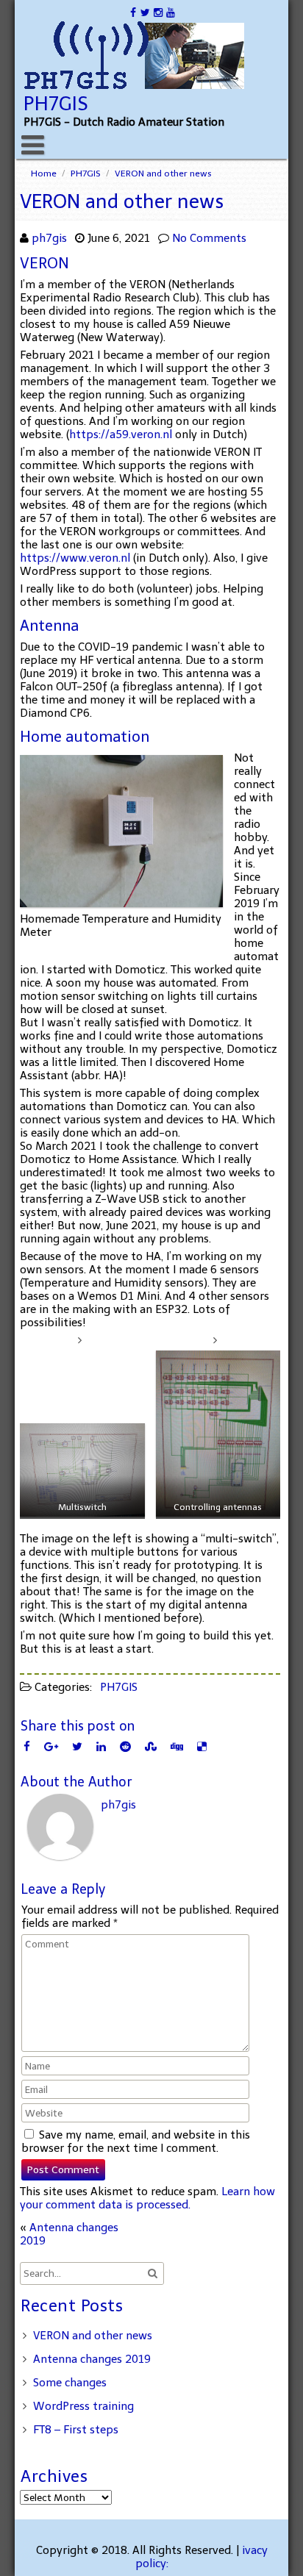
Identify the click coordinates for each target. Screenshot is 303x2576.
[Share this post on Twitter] (77, 1746)
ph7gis (49, 238)
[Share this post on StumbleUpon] (151, 1746)
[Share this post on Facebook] (27, 1746)
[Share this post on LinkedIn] (101, 1746)
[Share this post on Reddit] (125, 1746)
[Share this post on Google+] (51, 1746)
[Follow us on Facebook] (133, 12)
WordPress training (83, 2406)
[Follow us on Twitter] (145, 12)
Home (44, 173)
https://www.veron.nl (75, 558)
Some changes (70, 2383)
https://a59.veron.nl (121, 434)
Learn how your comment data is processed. (147, 2198)
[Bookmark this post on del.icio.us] (202, 1746)
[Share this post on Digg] (177, 1746)
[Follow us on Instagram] (158, 12)
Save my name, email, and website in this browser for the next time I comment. (136, 2142)
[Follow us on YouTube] (170, 12)
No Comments (209, 238)
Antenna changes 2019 (92, 2359)
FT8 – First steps (76, 2430)
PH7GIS (86, 173)
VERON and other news (93, 2336)
